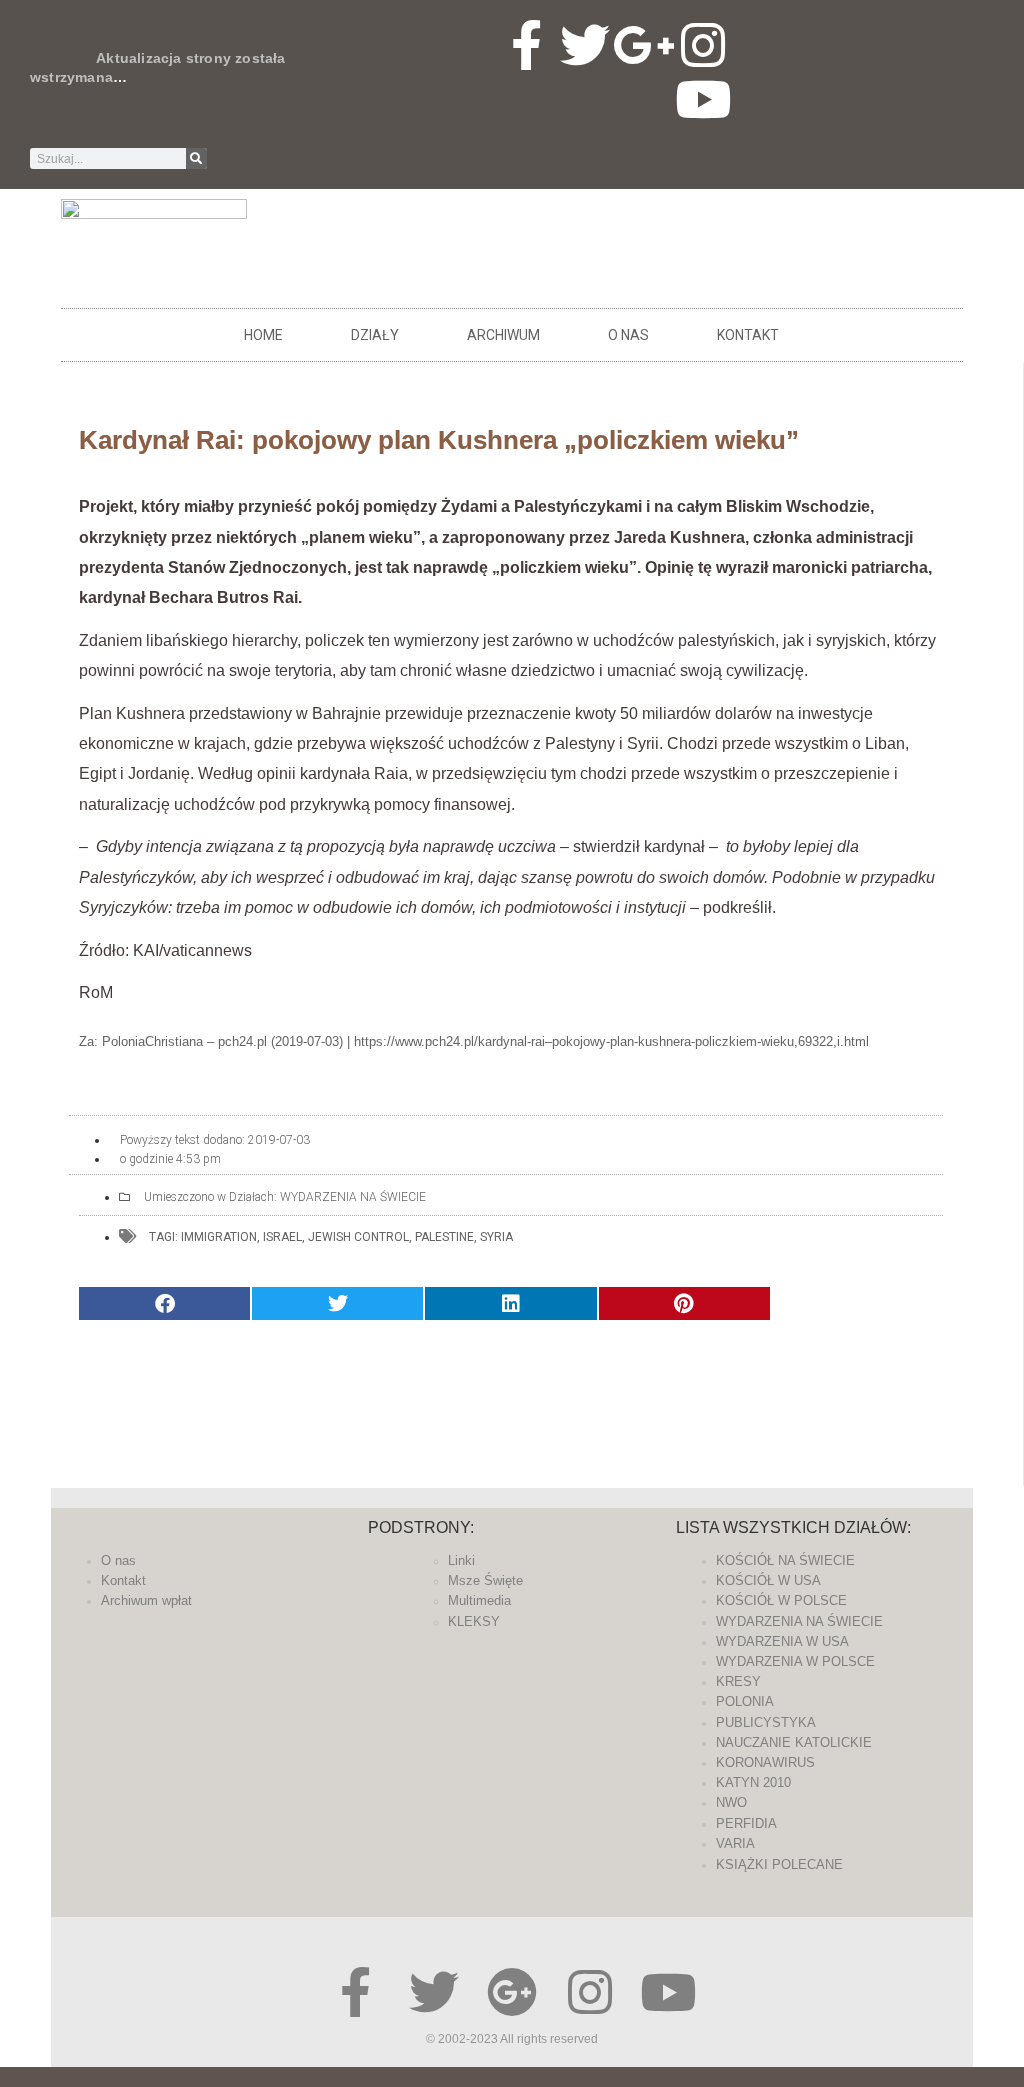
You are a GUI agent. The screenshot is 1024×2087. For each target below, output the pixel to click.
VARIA (735, 1843)
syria (496, 1237)
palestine (444, 1237)
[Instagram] (703, 45)
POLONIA (745, 1701)
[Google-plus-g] (644, 45)
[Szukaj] (196, 158)
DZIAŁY (375, 335)
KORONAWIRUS (765, 1762)
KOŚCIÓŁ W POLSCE (781, 1600)
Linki (461, 1560)
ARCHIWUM (503, 335)
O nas (628, 335)
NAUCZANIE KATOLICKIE (794, 1742)
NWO (731, 1802)
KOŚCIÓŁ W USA (768, 1580)
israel (282, 1237)
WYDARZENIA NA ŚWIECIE (353, 1197)
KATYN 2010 (753, 1782)
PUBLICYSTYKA (766, 1722)
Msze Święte (485, 1580)
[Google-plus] (512, 1992)
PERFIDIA (746, 1823)
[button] (164, 1303)
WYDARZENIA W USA (782, 1641)
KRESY (738, 1681)
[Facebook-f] (526, 45)
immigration (219, 1237)
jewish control (358, 1237)
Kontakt (748, 335)
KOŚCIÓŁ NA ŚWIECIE (785, 1560)
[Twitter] (585, 45)
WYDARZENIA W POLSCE (795, 1661)
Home (263, 335)
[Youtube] (703, 99)
